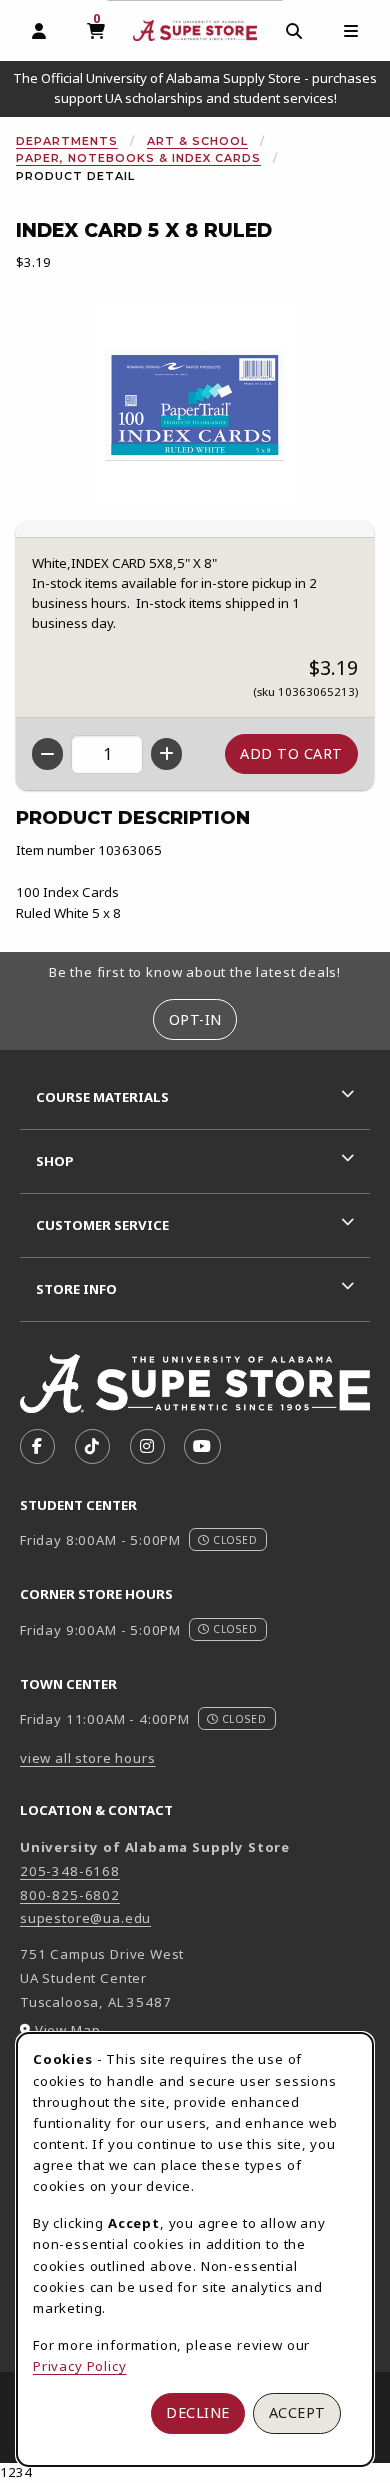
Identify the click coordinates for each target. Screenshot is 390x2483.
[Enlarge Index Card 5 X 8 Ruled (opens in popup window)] (195, 405)
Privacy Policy (80, 2366)
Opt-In (195, 1019)
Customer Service (102, 1225)
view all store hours (88, 1758)
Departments (67, 141)
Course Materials (102, 1097)
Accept (297, 2412)
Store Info (76, 1289)
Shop (55, 1161)
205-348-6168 (70, 1871)
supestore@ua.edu (85, 1918)
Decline (198, 2412)
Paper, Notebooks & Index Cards (138, 158)
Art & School (197, 141)
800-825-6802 (70, 1895)
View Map (68, 2030)
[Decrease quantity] (47, 754)
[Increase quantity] (166, 754)
